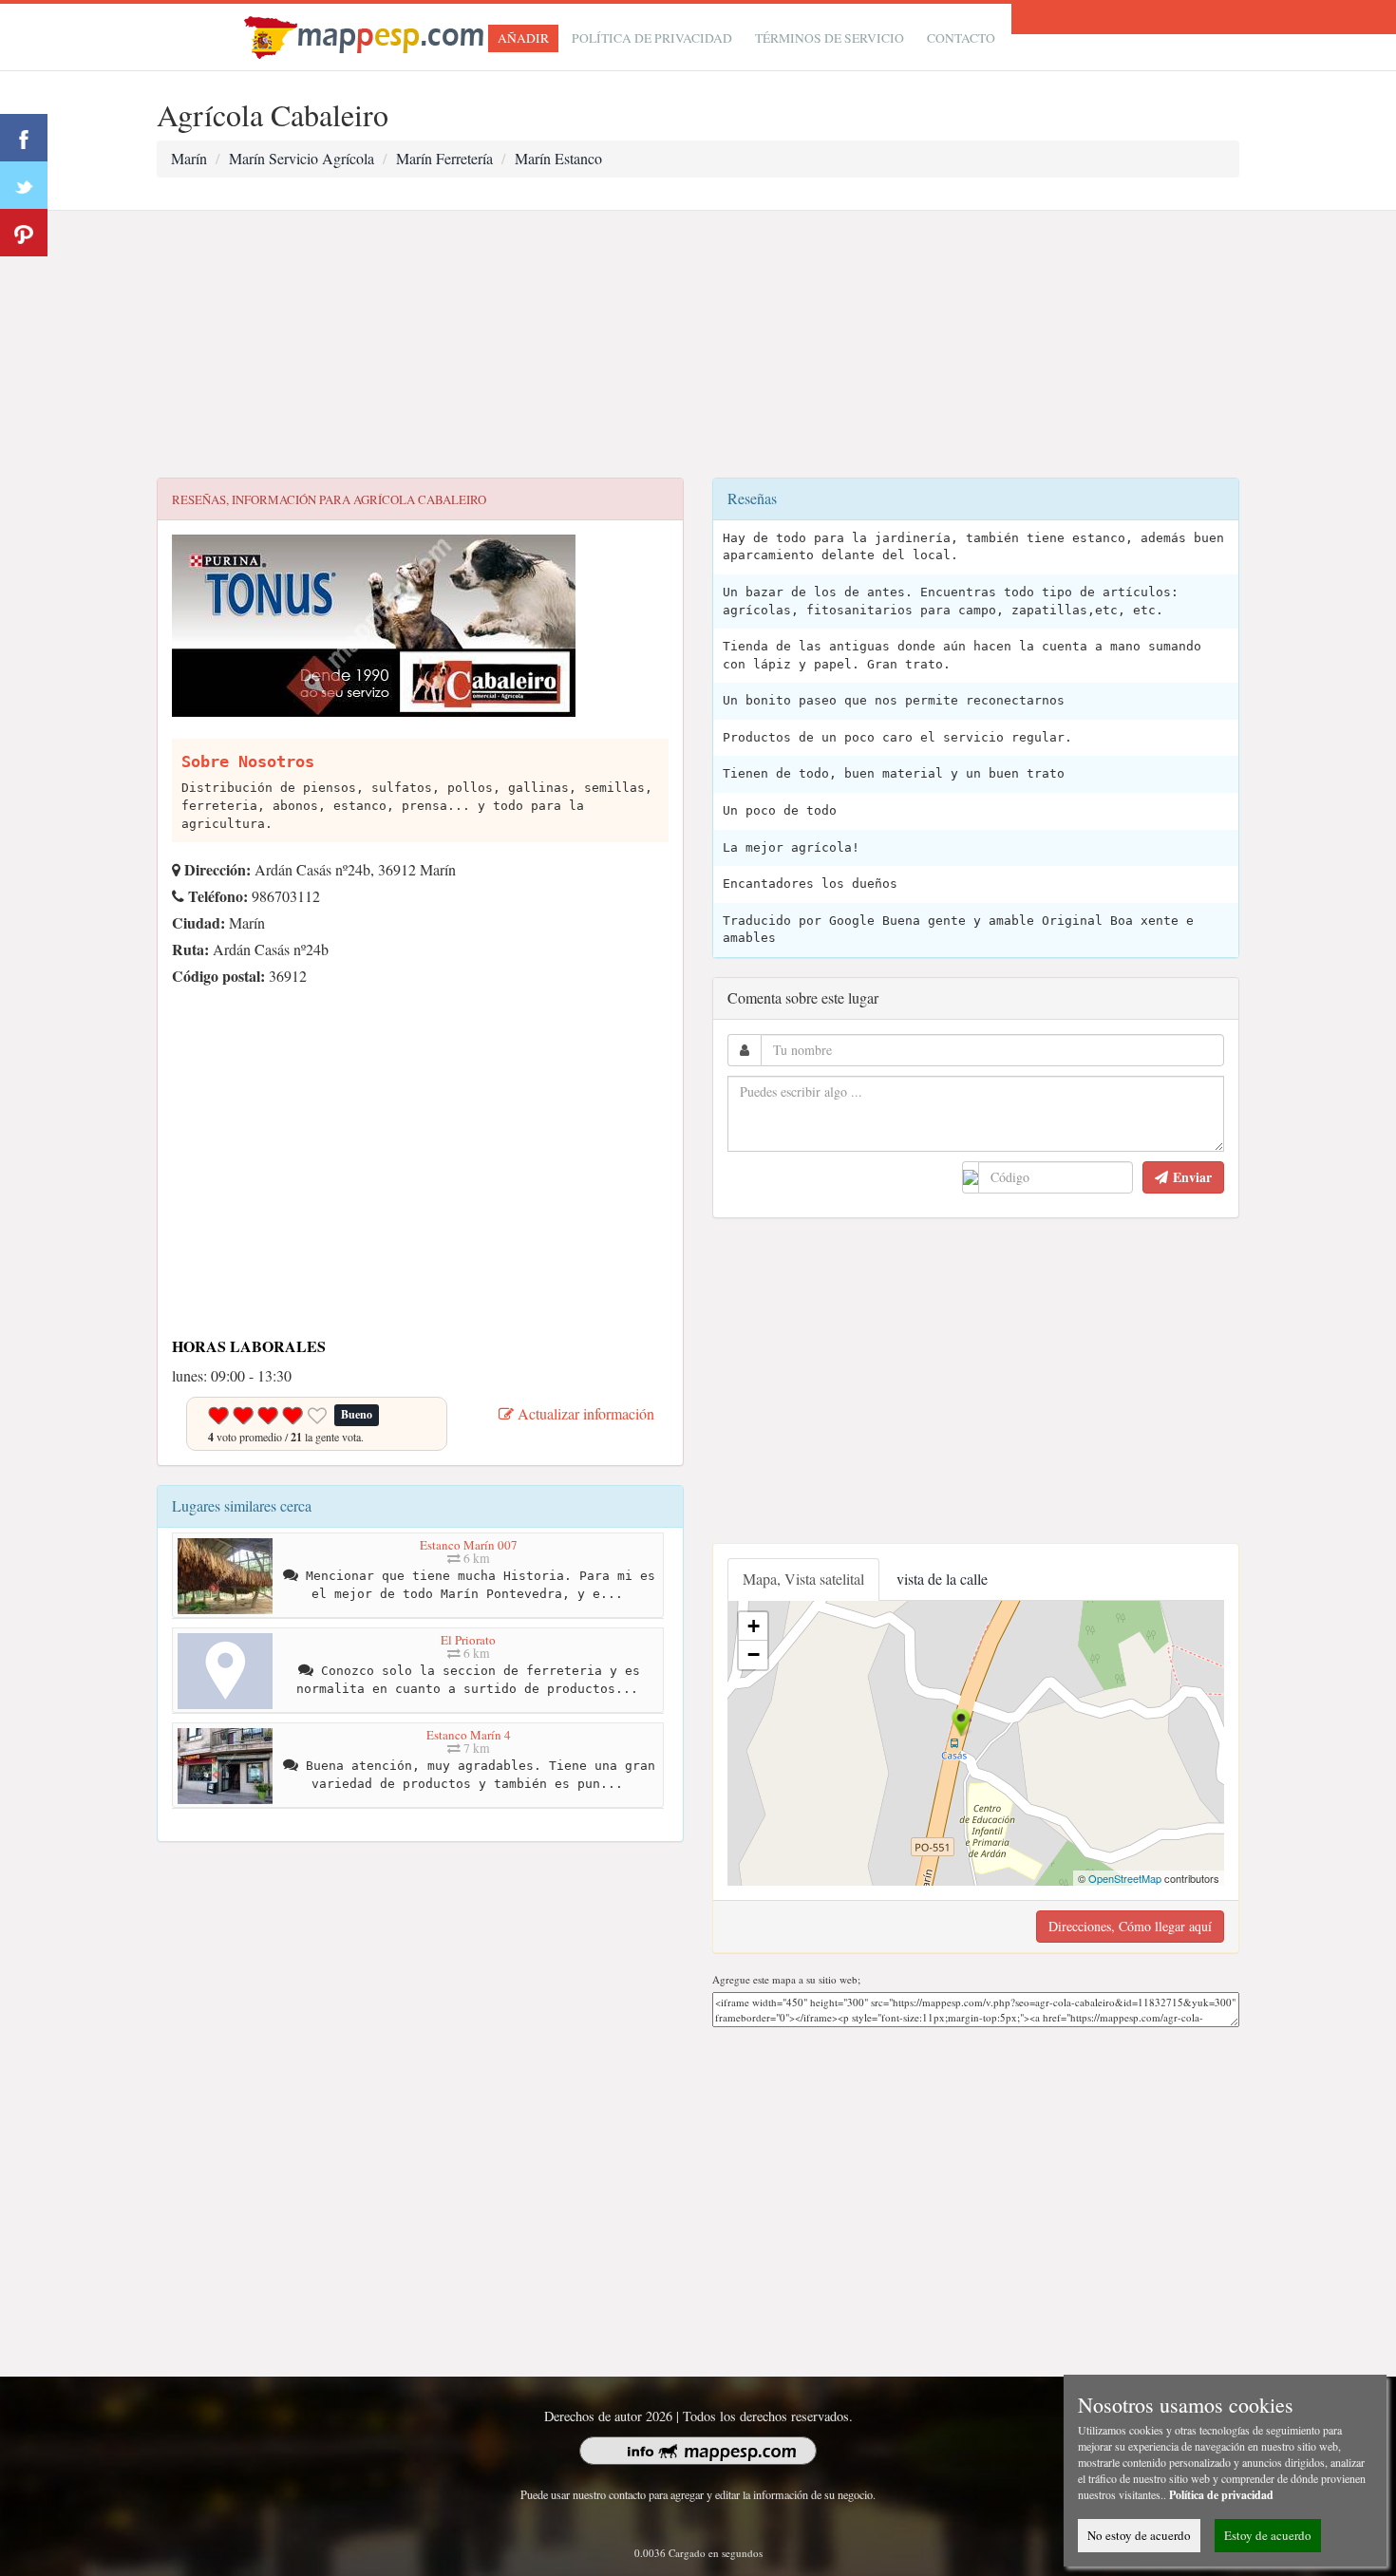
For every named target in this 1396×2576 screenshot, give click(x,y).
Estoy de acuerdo (1268, 2535)
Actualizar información (584, 1413)
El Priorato (468, 1640)
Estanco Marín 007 (469, 1545)
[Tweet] (24, 185)
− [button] (754, 1655)
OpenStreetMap (1125, 1878)
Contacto (961, 38)
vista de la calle (942, 1579)
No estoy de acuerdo (1139, 2535)
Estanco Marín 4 (469, 1735)
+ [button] (754, 1626)
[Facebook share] (24, 138)
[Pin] (24, 233)
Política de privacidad (652, 38)
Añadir (523, 38)
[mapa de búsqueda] (367, 35)
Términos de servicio (830, 38)
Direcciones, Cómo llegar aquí (1130, 1926)
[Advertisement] (698, 345)
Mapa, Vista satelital (803, 1579)
